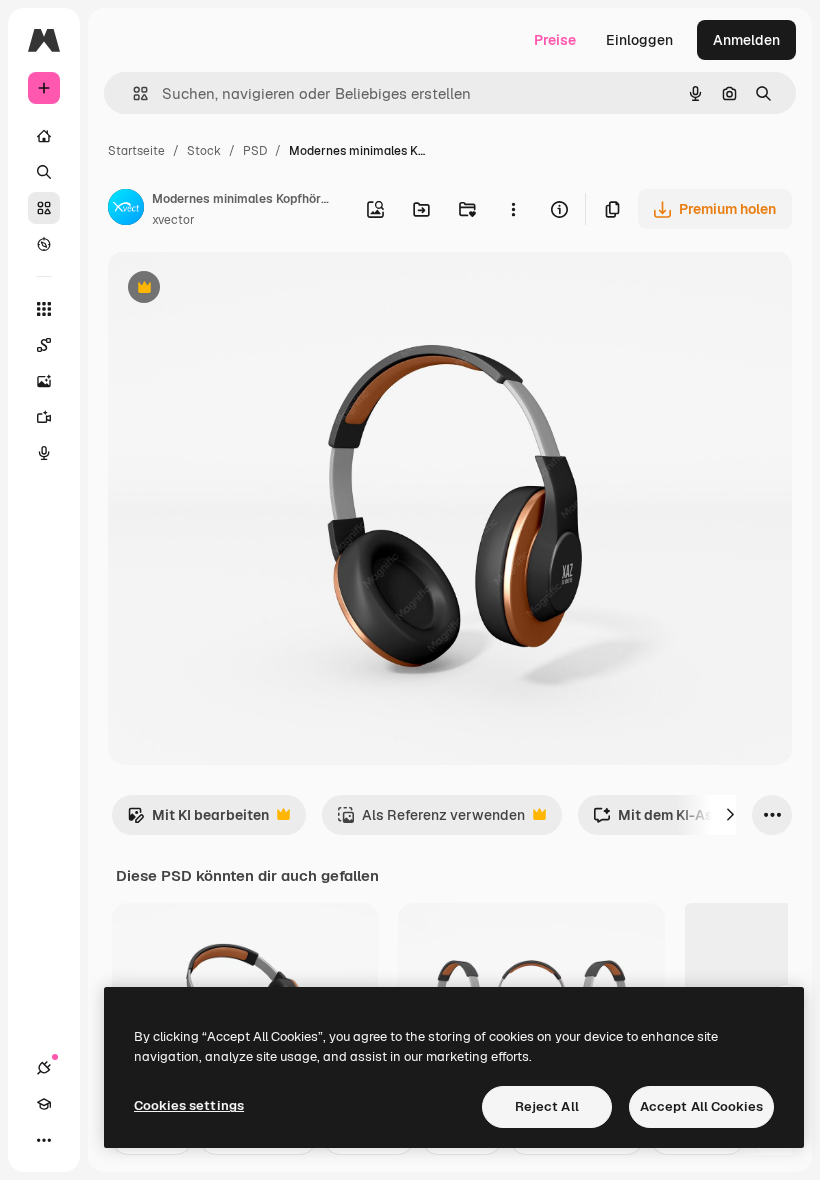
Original (236, 289)
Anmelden (746, 40)
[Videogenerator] (44, 417)
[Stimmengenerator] (44, 453)
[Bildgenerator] (44, 381)
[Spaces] (44, 345)
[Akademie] (44, 1104)
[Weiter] (730, 815)
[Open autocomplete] (132, 93)
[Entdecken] (44, 244)
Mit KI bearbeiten (198, 820)
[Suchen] (44, 172)
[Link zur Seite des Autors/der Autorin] (126, 210)
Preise (555, 40)
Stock (204, 151)
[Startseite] (44, 136)
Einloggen (639, 40)
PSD (255, 151)
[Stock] (44, 208)
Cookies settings (189, 1105)
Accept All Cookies (701, 1106)
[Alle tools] (44, 309)
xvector (173, 220)
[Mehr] (44, 1140)
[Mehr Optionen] (513, 209)
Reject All (547, 1106)
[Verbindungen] (44, 1068)
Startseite (136, 151)
